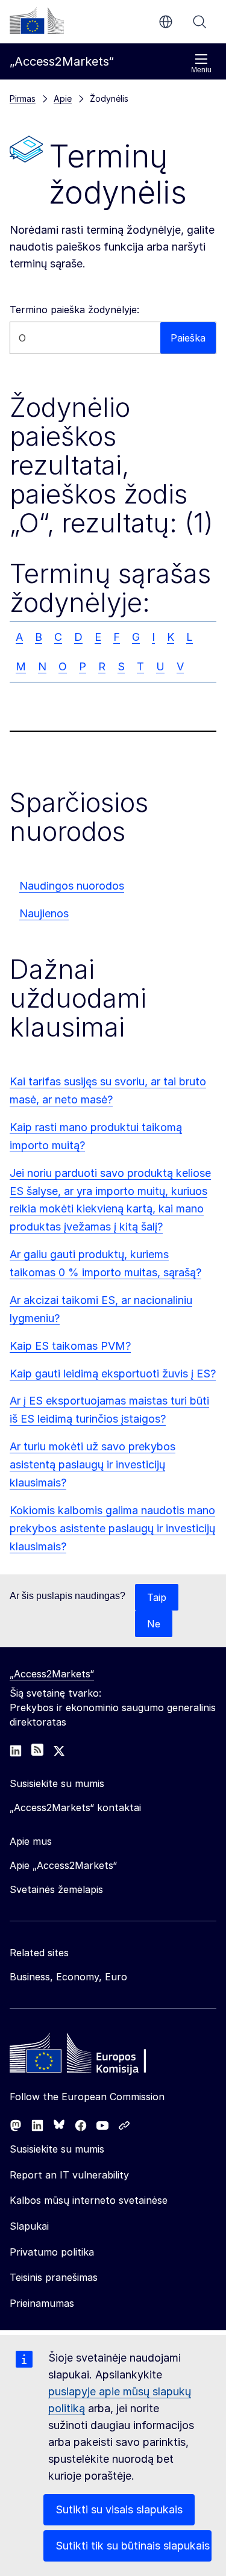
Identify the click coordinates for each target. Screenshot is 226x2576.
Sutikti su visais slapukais (119, 2509)
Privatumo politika (52, 2252)
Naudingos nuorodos (72, 886)
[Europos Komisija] (37, 20)
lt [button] (166, 22)
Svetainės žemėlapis (56, 1889)
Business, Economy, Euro (68, 1977)
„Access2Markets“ (52, 1674)
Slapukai (29, 2226)
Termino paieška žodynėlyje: (74, 310)
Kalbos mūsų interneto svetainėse (89, 2200)
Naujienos (44, 913)
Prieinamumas (42, 2303)
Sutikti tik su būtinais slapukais (133, 2546)
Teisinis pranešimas (54, 2277)
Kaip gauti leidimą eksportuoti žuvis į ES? (113, 1374)
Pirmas (23, 98)
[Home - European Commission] (97, 2056)
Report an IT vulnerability (69, 2175)
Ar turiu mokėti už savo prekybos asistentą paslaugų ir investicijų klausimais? (93, 1464)
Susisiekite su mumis (57, 2149)
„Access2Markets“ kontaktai (75, 1807)
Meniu (201, 70)
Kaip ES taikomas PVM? (70, 1346)
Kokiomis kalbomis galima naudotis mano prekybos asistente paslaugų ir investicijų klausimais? (112, 1528)
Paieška (199, 22)
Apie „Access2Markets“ (63, 1865)
